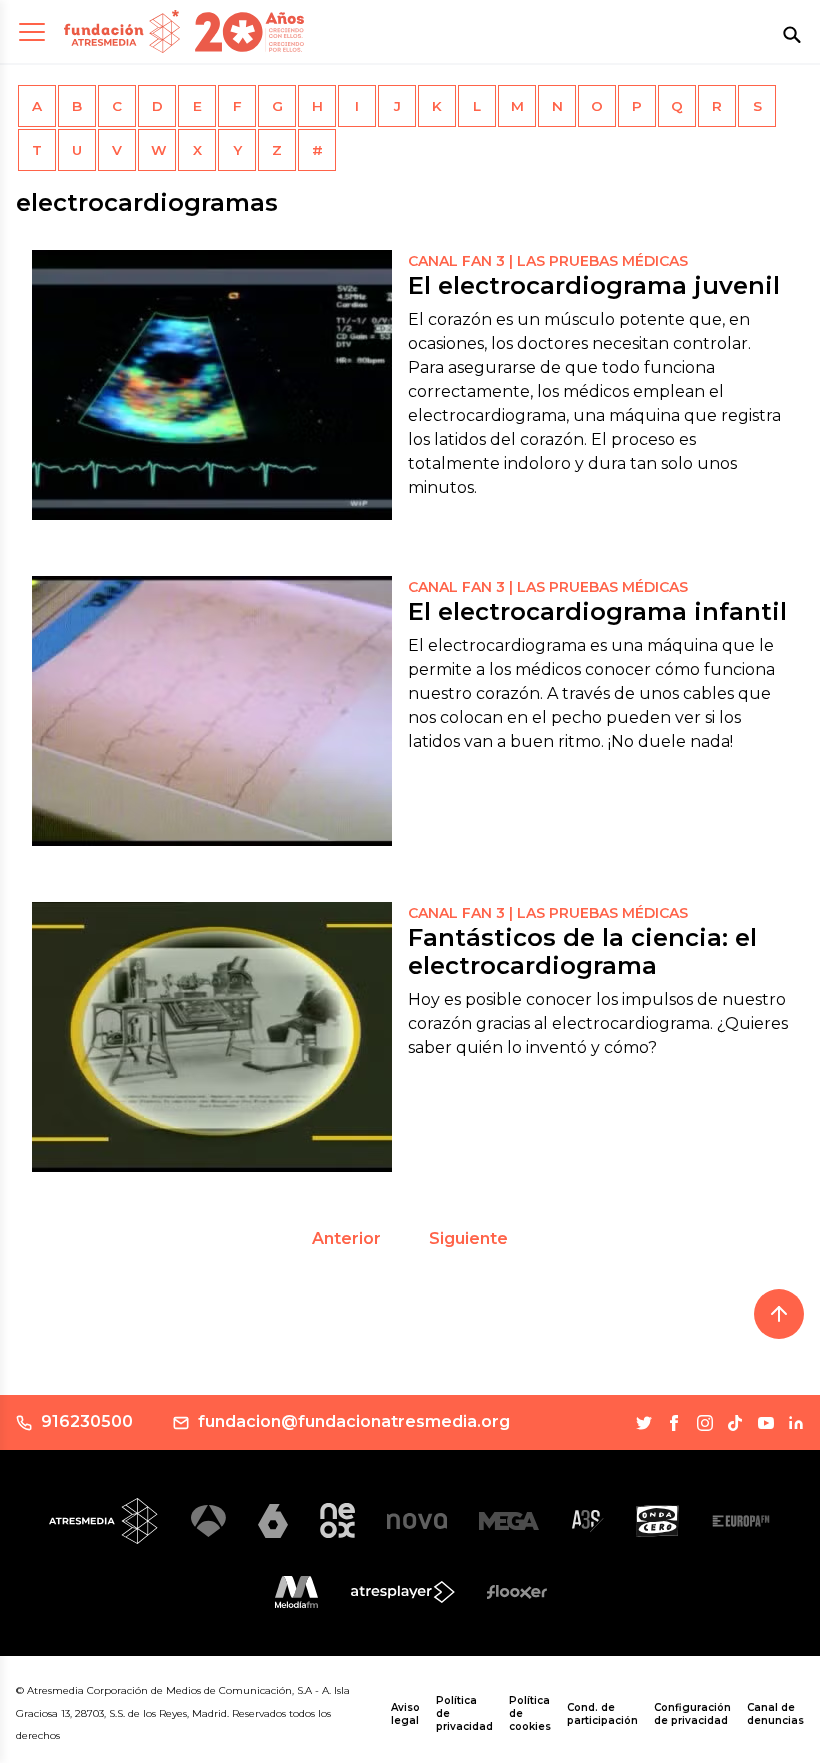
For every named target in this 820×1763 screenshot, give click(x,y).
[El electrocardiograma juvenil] (212, 385)
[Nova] (417, 1521)
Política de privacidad (464, 1713)
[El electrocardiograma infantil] (212, 711)
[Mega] (509, 1520)
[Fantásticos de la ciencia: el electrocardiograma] (212, 1037)
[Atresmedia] (104, 1521)
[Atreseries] (587, 1521)
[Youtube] (766, 1423)
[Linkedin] (796, 1423)
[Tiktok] (735, 1423)
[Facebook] (674, 1423)
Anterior (346, 1238)
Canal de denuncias (775, 1714)
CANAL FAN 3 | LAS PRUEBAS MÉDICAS (548, 261)
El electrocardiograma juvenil (594, 285)
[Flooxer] (517, 1592)
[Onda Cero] (657, 1521)
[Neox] (337, 1520)
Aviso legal (405, 1714)
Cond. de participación (602, 1714)
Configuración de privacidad (692, 1714)
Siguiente (468, 1238)
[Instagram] (705, 1423)
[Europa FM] (741, 1521)
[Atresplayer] (403, 1592)
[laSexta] (273, 1520)
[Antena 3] (208, 1521)
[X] (644, 1423)
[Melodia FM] (296, 1592)
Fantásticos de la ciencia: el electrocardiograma (582, 951)
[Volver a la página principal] (122, 31)
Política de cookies (530, 1713)
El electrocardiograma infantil (597, 611)
